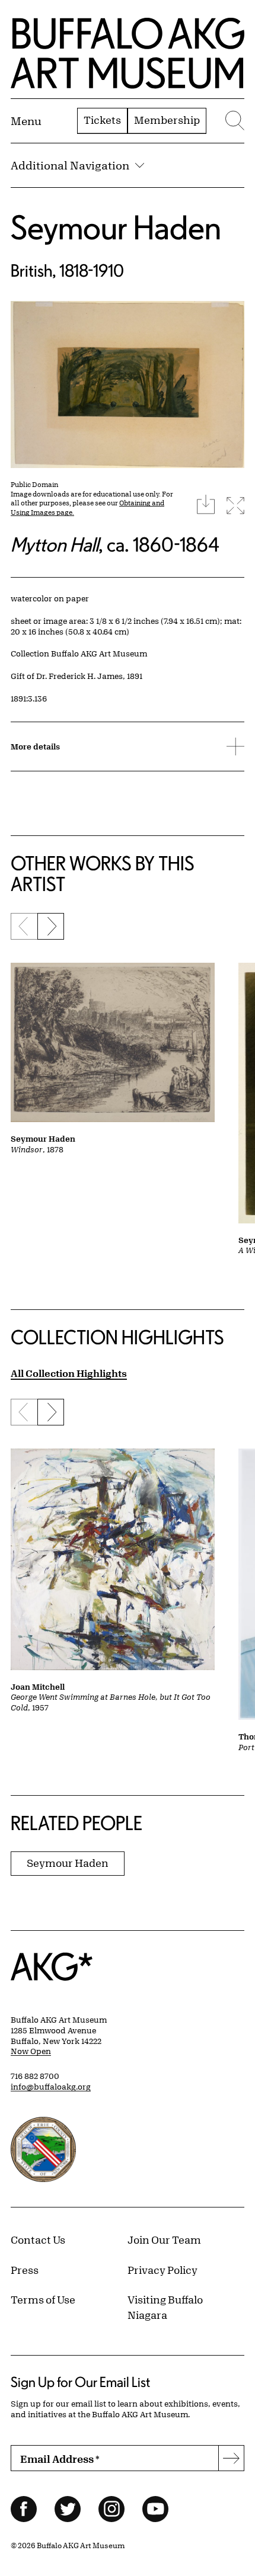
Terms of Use (43, 2299)
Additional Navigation (70, 165)
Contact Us (38, 2239)
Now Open (31, 2051)
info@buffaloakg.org (51, 2087)
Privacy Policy (162, 2270)
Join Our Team (164, 2239)
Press (25, 2270)
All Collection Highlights (69, 1373)
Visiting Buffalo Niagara (165, 2307)
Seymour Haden (116, 227)
